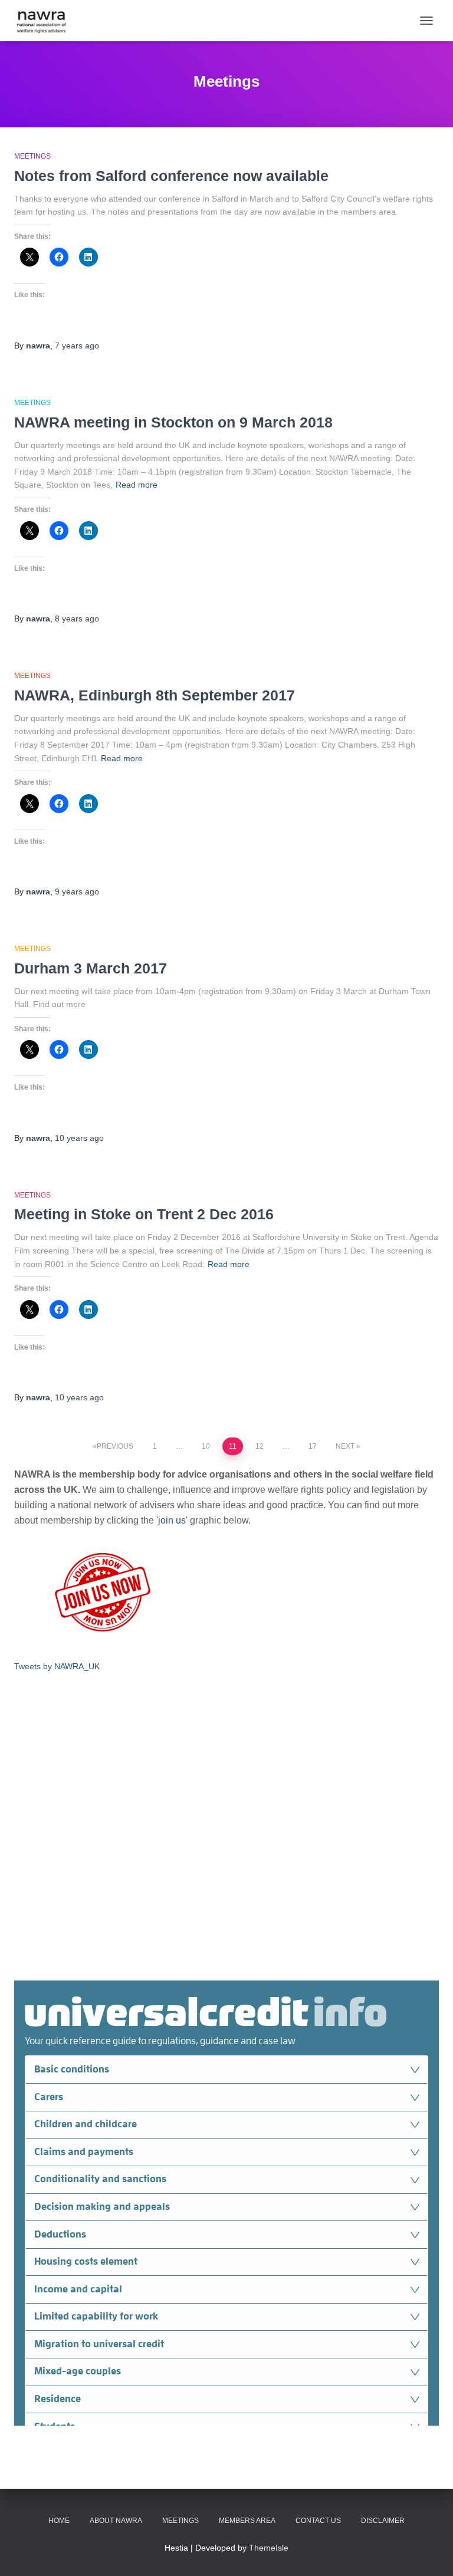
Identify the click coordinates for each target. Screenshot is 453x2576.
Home (59, 2521)
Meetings (32, 156)
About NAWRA (116, 2521)
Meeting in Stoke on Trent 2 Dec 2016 (144, 1214)
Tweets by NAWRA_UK (57, 1666)
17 (313, 1446)
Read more (137, 485)
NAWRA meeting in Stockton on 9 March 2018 (173, 422)
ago (77, 346)
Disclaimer (383, 2521)
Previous (115, 1446)
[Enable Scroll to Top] (430, 2552)
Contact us (318, 2521)
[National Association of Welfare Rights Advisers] (46, 21)
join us (172, 1520)
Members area (247, 2521)
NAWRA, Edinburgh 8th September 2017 (155, 695)
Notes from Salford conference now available (171, 176)
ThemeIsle (269, 2548)
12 (260, 1446)
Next (345, 1446)
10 (206, 1446)
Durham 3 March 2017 (91, 968)
